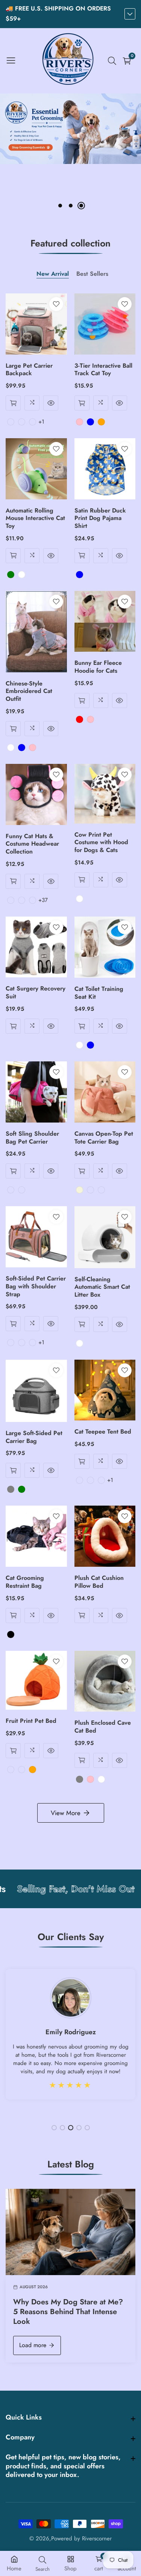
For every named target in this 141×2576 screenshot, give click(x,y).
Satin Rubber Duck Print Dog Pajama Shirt (100, 519)
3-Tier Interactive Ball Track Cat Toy (103, 370)
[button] (60, 206)
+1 (41, 422)
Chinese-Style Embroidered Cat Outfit (29, 691)
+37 (43, 900)
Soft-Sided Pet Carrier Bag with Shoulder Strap (36, 1286)
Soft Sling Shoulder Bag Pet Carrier (32, 1138)
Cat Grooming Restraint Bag (25, 1582)
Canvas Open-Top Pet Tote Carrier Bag (104, 1138)
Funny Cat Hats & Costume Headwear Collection (32, 844)
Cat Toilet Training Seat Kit (99, 993)
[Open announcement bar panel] (130, 14)
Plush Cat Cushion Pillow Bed (99, 1582)
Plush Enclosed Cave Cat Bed (103, 1727)
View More (66, 1813)
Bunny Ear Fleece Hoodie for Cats (98, 667)
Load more (33, 2345)
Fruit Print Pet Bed (31, 1721)
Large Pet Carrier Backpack (29, 370)
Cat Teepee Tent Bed (103, 1432)
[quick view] (13, 403)
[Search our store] (114, 61)
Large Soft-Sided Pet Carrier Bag (34, 1437)
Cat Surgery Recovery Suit (36, 993)
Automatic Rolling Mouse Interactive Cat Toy (35, 519)
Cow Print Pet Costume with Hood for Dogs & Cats (101, 843)
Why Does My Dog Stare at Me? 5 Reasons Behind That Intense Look (68, 2312)
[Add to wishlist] (56, 304)
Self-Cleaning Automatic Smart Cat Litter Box (102, 1287)
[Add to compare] (32, 403)
